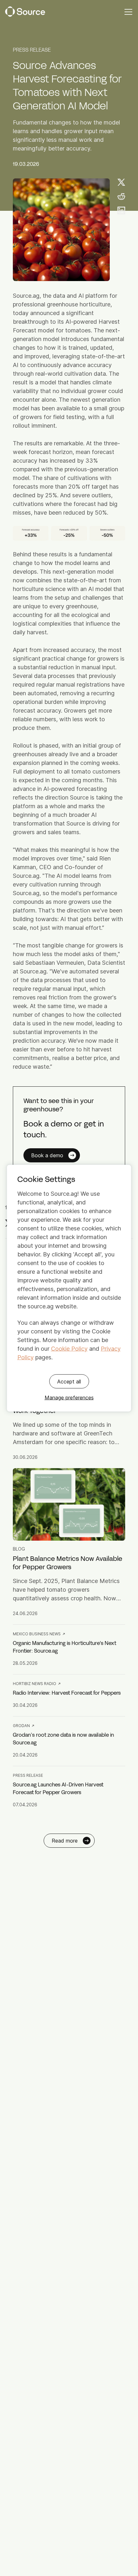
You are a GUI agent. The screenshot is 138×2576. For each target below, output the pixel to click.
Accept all (69, 1381)
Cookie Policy (69, 1348)
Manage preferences (69, 1397)
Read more (65, 1841)
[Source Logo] (25, 12)
